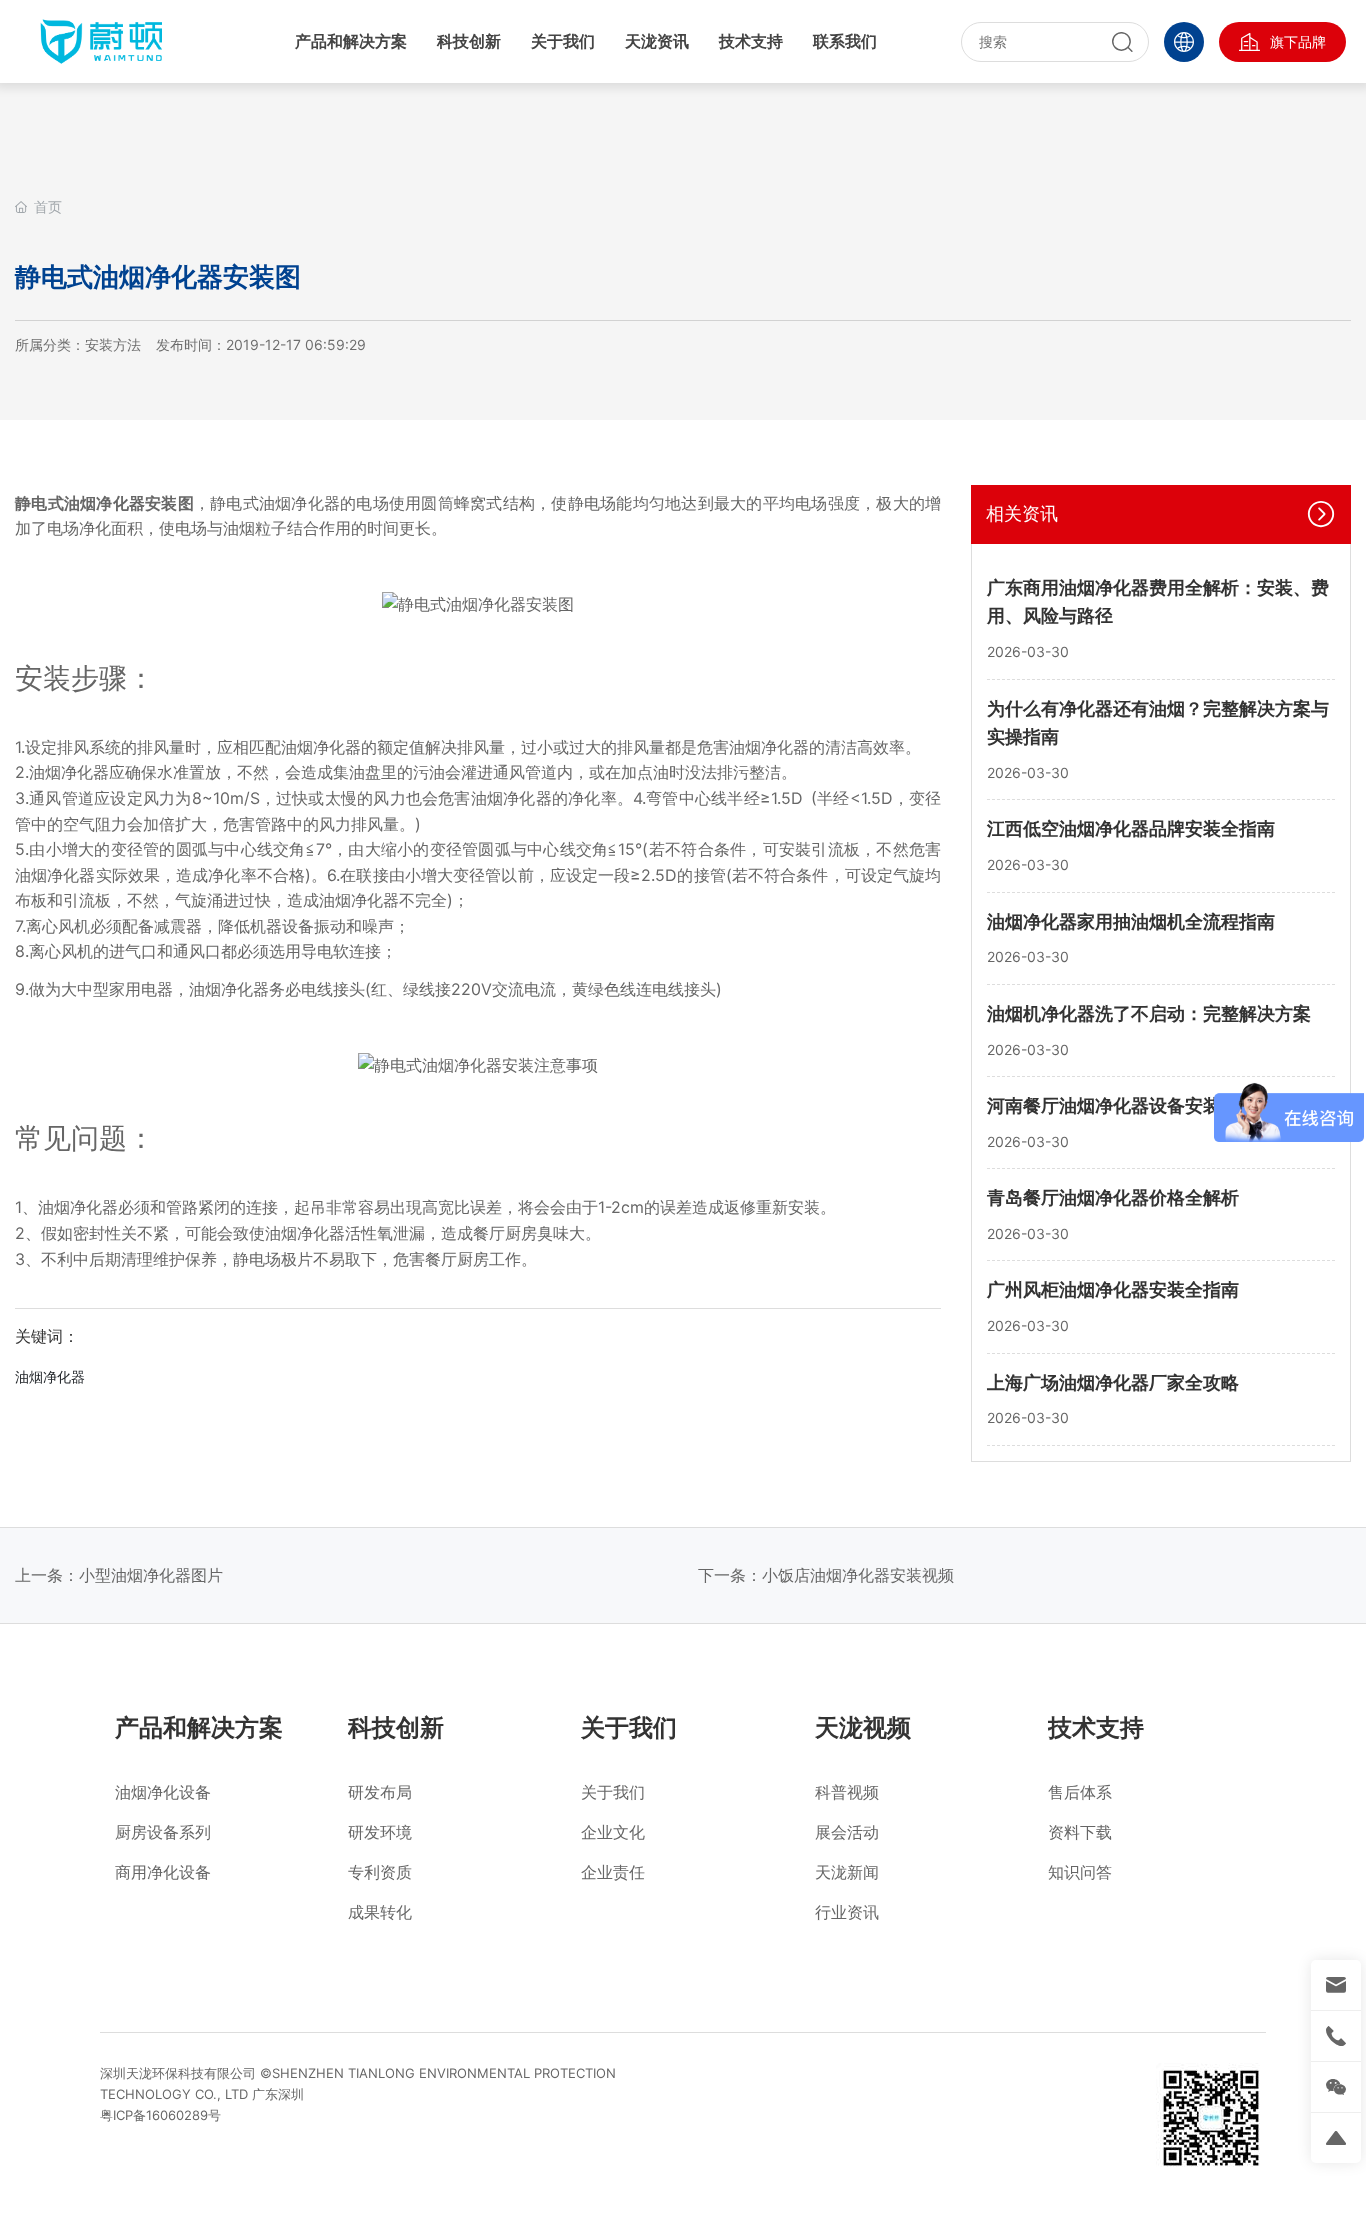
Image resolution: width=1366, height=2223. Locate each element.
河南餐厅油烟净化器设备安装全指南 (1131, 1105)
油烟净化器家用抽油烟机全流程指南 (1131, 921)
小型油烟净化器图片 (151, 1575)
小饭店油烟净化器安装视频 (858, 1575)
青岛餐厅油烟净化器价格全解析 (1113, 1197)
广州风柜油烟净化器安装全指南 (1113, 1289)
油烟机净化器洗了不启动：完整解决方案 (1149, 1013)
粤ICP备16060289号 (160, 2115)
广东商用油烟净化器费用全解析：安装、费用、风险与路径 (1158, 602)
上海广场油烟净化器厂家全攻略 (1113, 1382)
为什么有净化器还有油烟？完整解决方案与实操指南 (1158, 723)
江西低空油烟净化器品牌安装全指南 (1131, 828)
